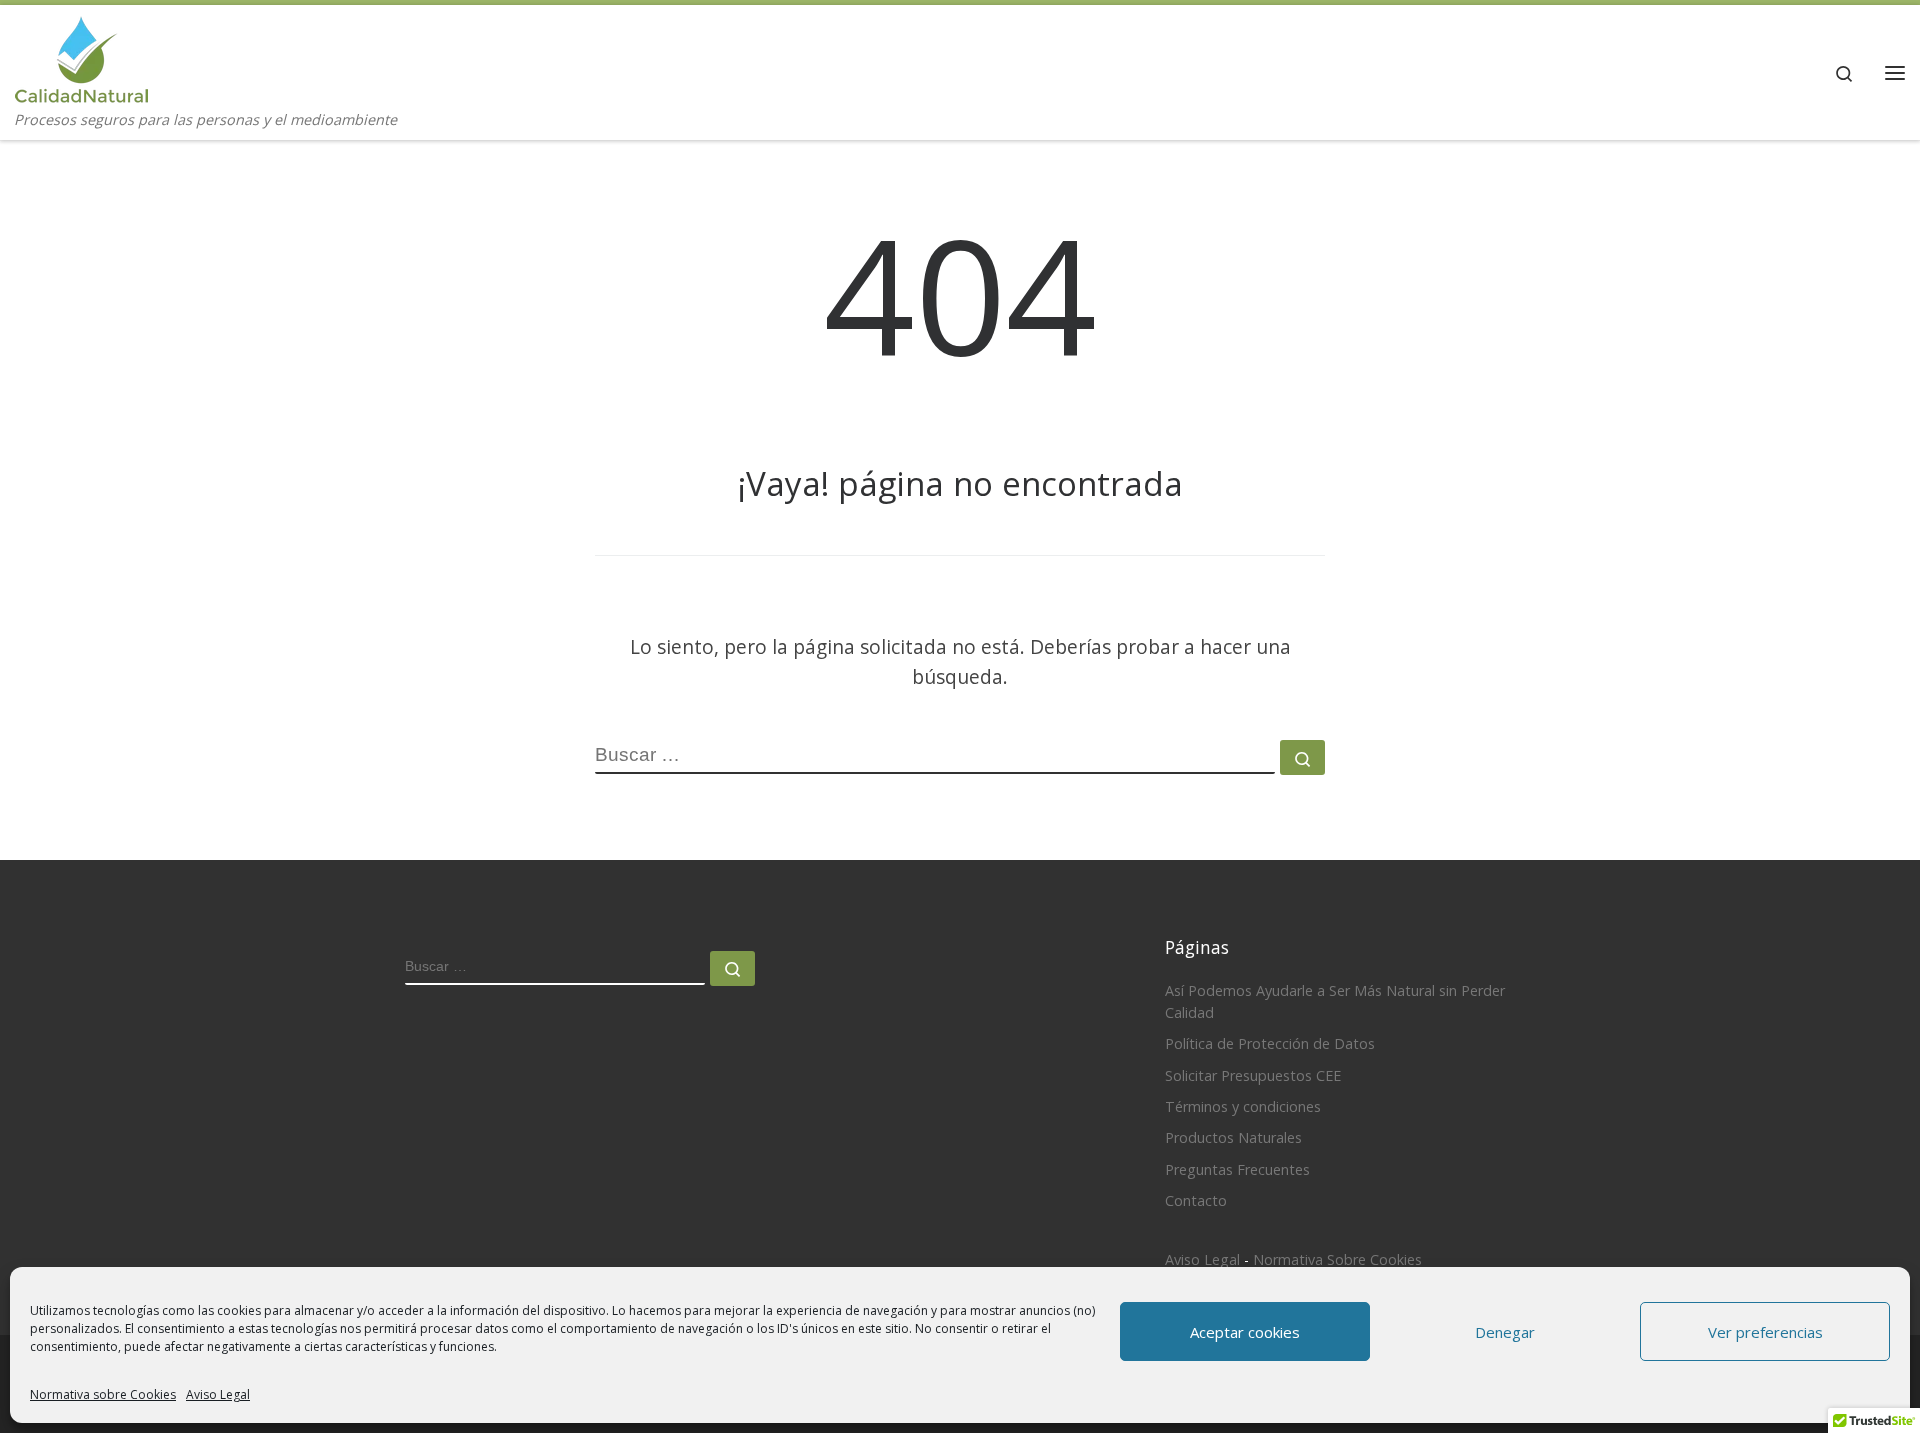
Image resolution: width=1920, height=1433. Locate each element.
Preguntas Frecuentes (1237, 1169)
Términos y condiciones (1243, 1106)
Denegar (1505, 1332)
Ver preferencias (1765, 1332)
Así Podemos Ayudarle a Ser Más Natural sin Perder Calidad (1335, 1001)
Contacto (1196, 1200)
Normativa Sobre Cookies (1337, 1259)
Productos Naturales (1233, 1137)
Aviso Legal (218, 1394)
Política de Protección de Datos (1270, 1043)
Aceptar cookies (1245, 1332)
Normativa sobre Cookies (103, 1394)
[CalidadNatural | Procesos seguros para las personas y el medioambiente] (81, 55)
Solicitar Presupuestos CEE (1253, 1075)
